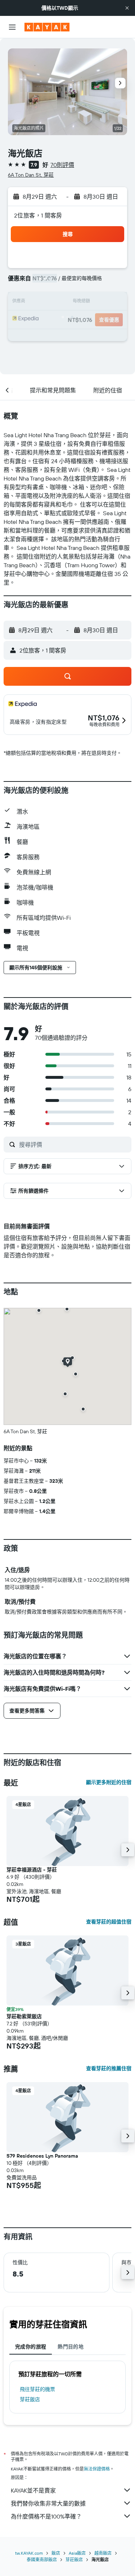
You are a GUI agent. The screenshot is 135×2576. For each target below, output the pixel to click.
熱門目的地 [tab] (71, 2347)
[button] (127, 8)
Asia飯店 (77, 2553)
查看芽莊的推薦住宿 (109, 2068)
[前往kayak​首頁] (47, 27)
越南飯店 (103, 2553)
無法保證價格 (97, 2469)
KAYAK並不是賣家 (33, 2490)
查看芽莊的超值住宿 (109, 1922)
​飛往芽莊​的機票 (37, 2389)
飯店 (56, 2553)
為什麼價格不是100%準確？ (46, 2516)
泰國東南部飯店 (42, 2560)
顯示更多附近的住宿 (109, 1782)
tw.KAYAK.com (29, 2553)
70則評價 (62, 165)
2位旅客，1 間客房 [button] (38, 215)
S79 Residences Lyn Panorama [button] (42, 2156)
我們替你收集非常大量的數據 (48, 2503)
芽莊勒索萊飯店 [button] (24, 2016)
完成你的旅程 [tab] (31, 2347)
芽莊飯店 (30, 2399)
